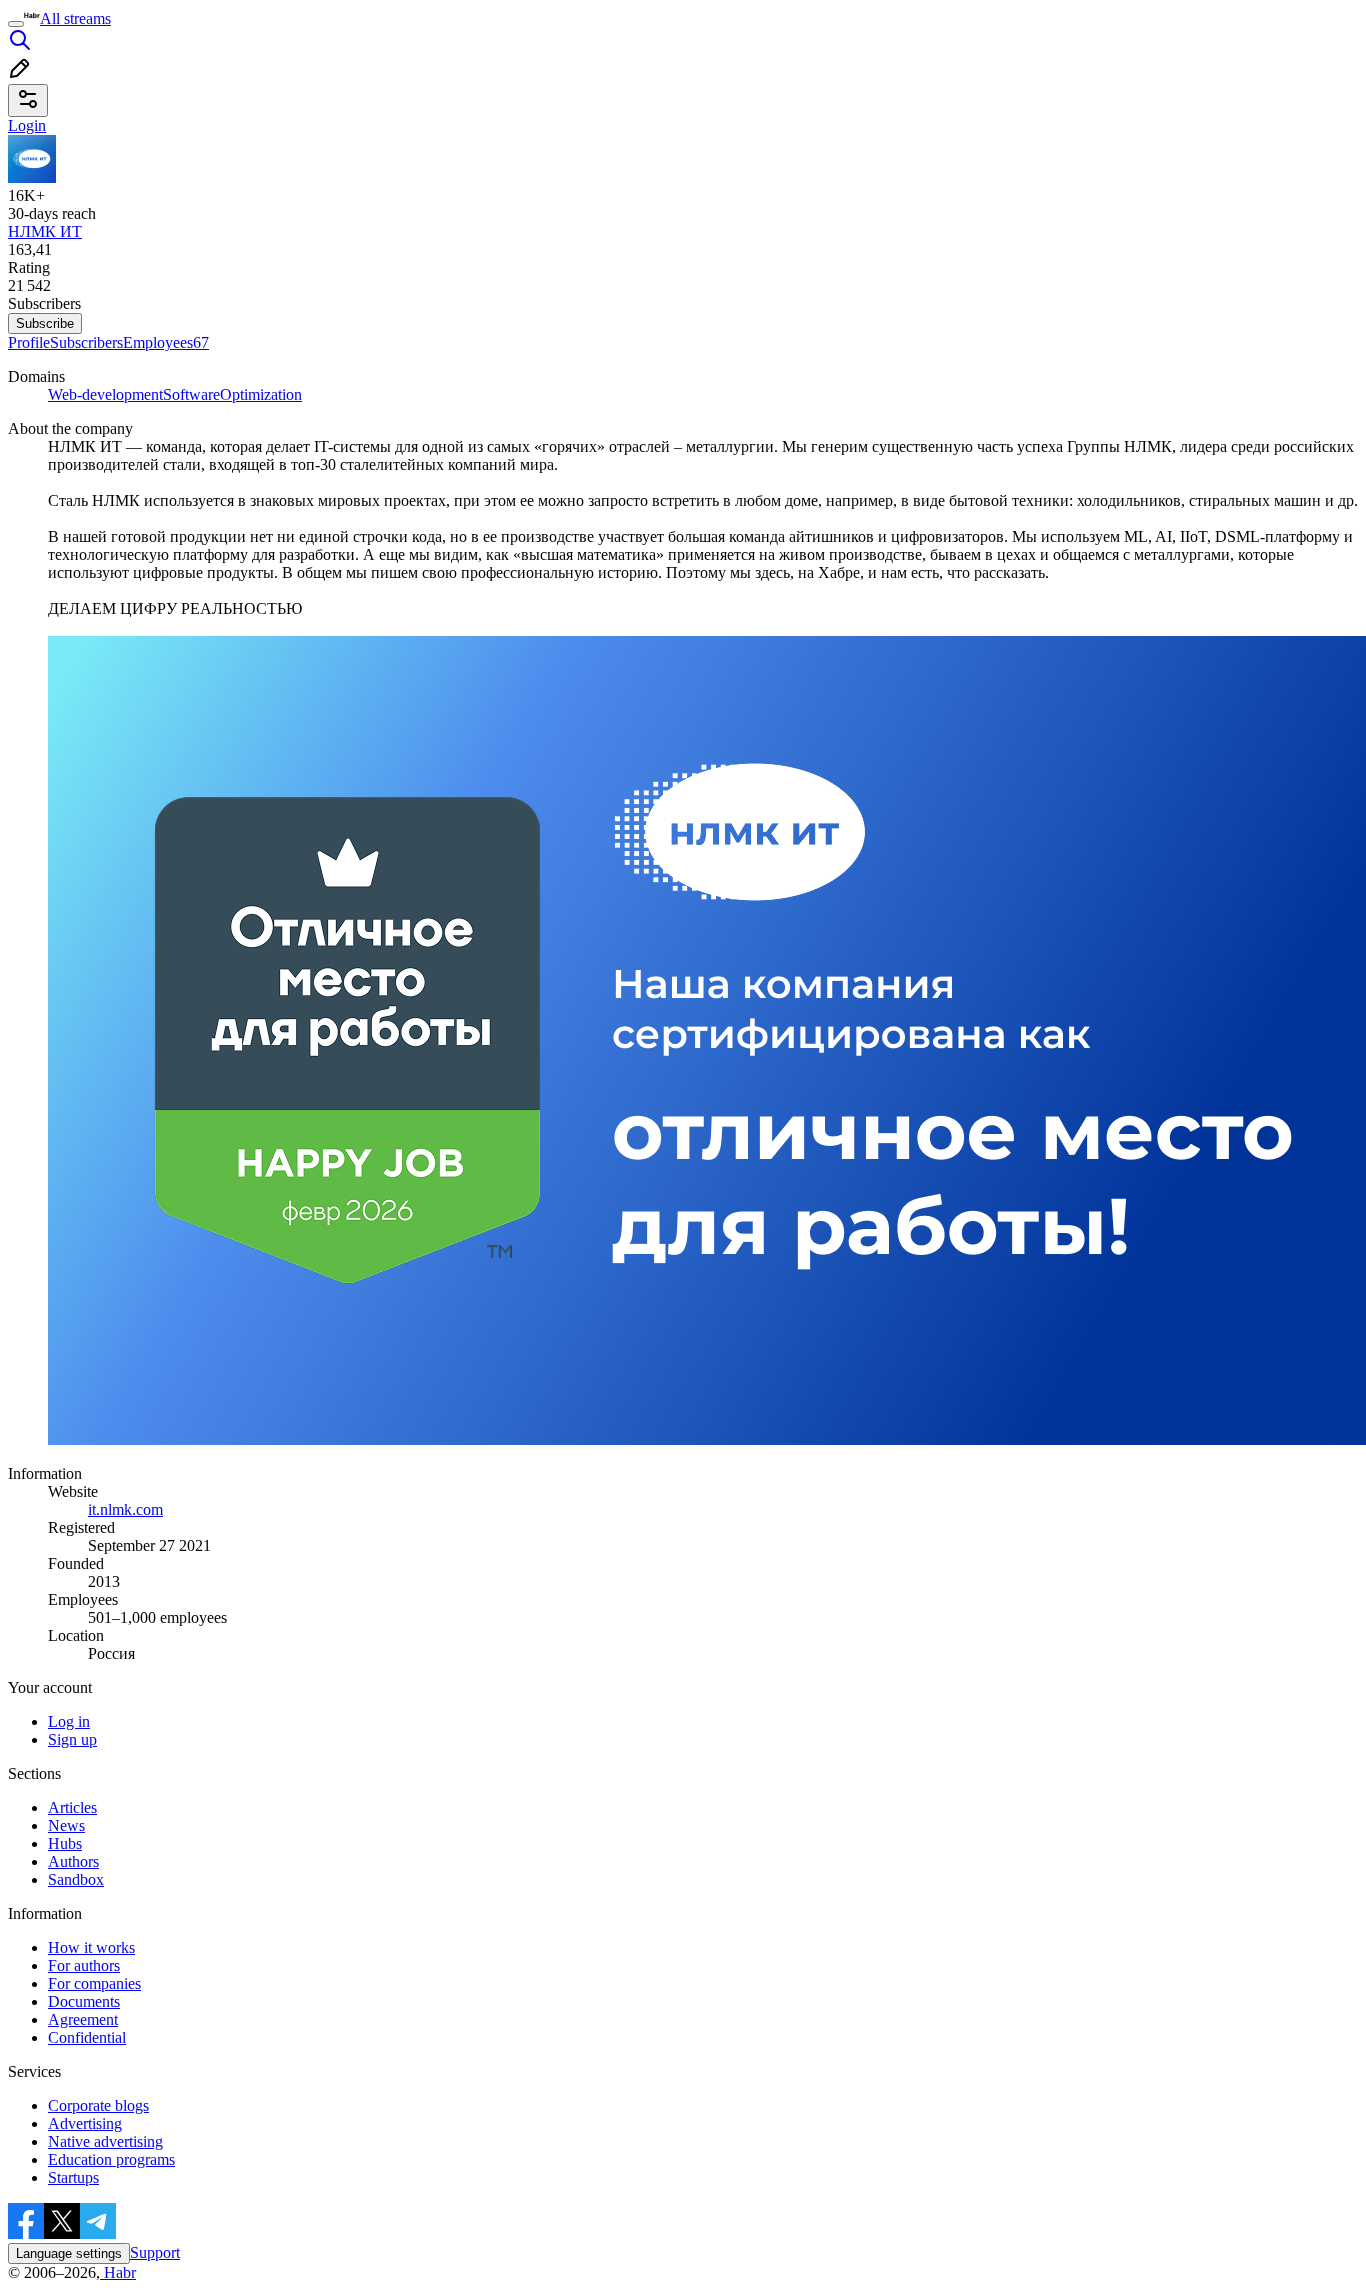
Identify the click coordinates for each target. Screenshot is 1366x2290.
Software (191, 394)
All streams (75, 18)
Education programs (111, 2159)
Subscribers (86, 342)
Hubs (65, 1843)
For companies (94, 1983)
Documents (84, 2001)
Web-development (105, 394)
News (66, 1825)
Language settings (69, 2253)
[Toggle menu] (16, 24)
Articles (72, 1807)
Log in (69, 1721)
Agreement (83, 2019)
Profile (29, 342)
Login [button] (27, 125)
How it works (91, 1947)
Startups (73, 2177)
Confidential (87, 2037)
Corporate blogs (98, 2105)
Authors (73, 1861)
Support (155, 2252)
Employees (166, 342)
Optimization (261, 394)
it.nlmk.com (125, 1509)
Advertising (85, 2123)
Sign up (72, 1739)
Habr (118, 2272)
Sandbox (76, 1879)
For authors (84, 1965)
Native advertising (105, 2141)
